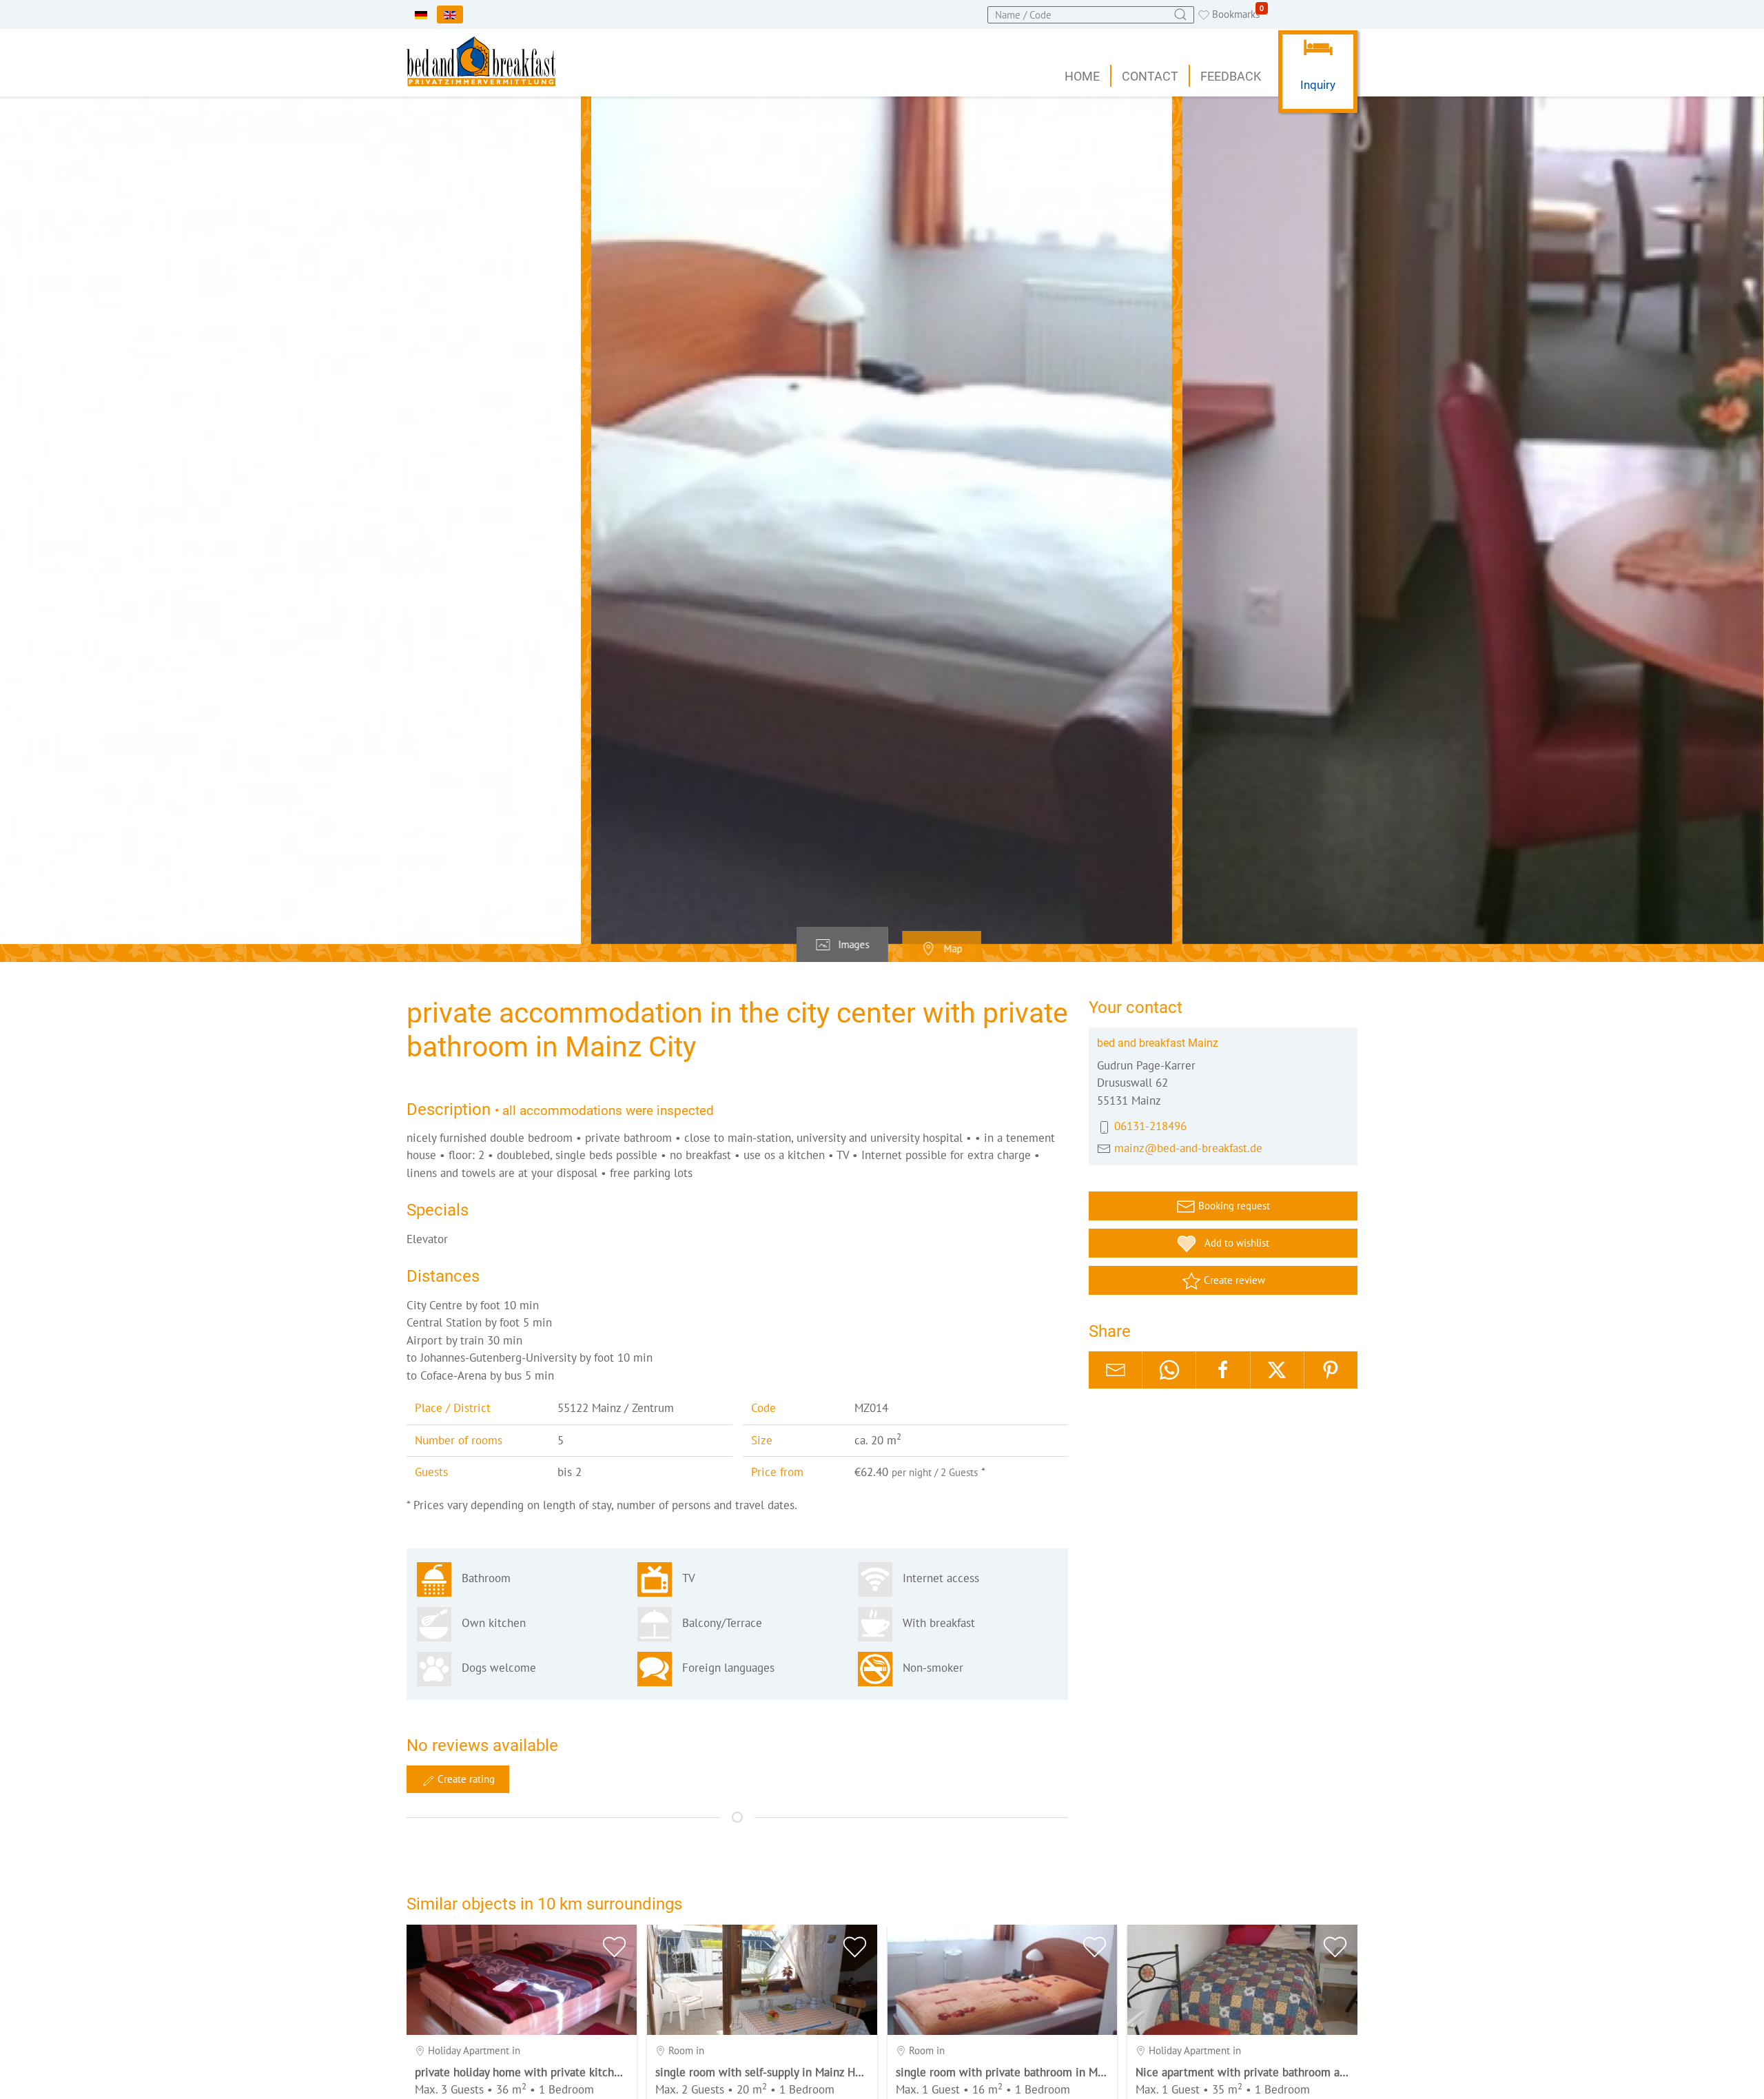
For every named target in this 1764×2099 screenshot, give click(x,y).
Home (1082, 76)
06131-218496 (1150, 1126)
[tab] (842, 945)
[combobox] (1091, 15)
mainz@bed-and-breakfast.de (1188, 1147)
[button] (882, 520)
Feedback (1231, 76)
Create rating (465, 1779)
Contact (1150, 76)
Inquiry (1318, 85)
